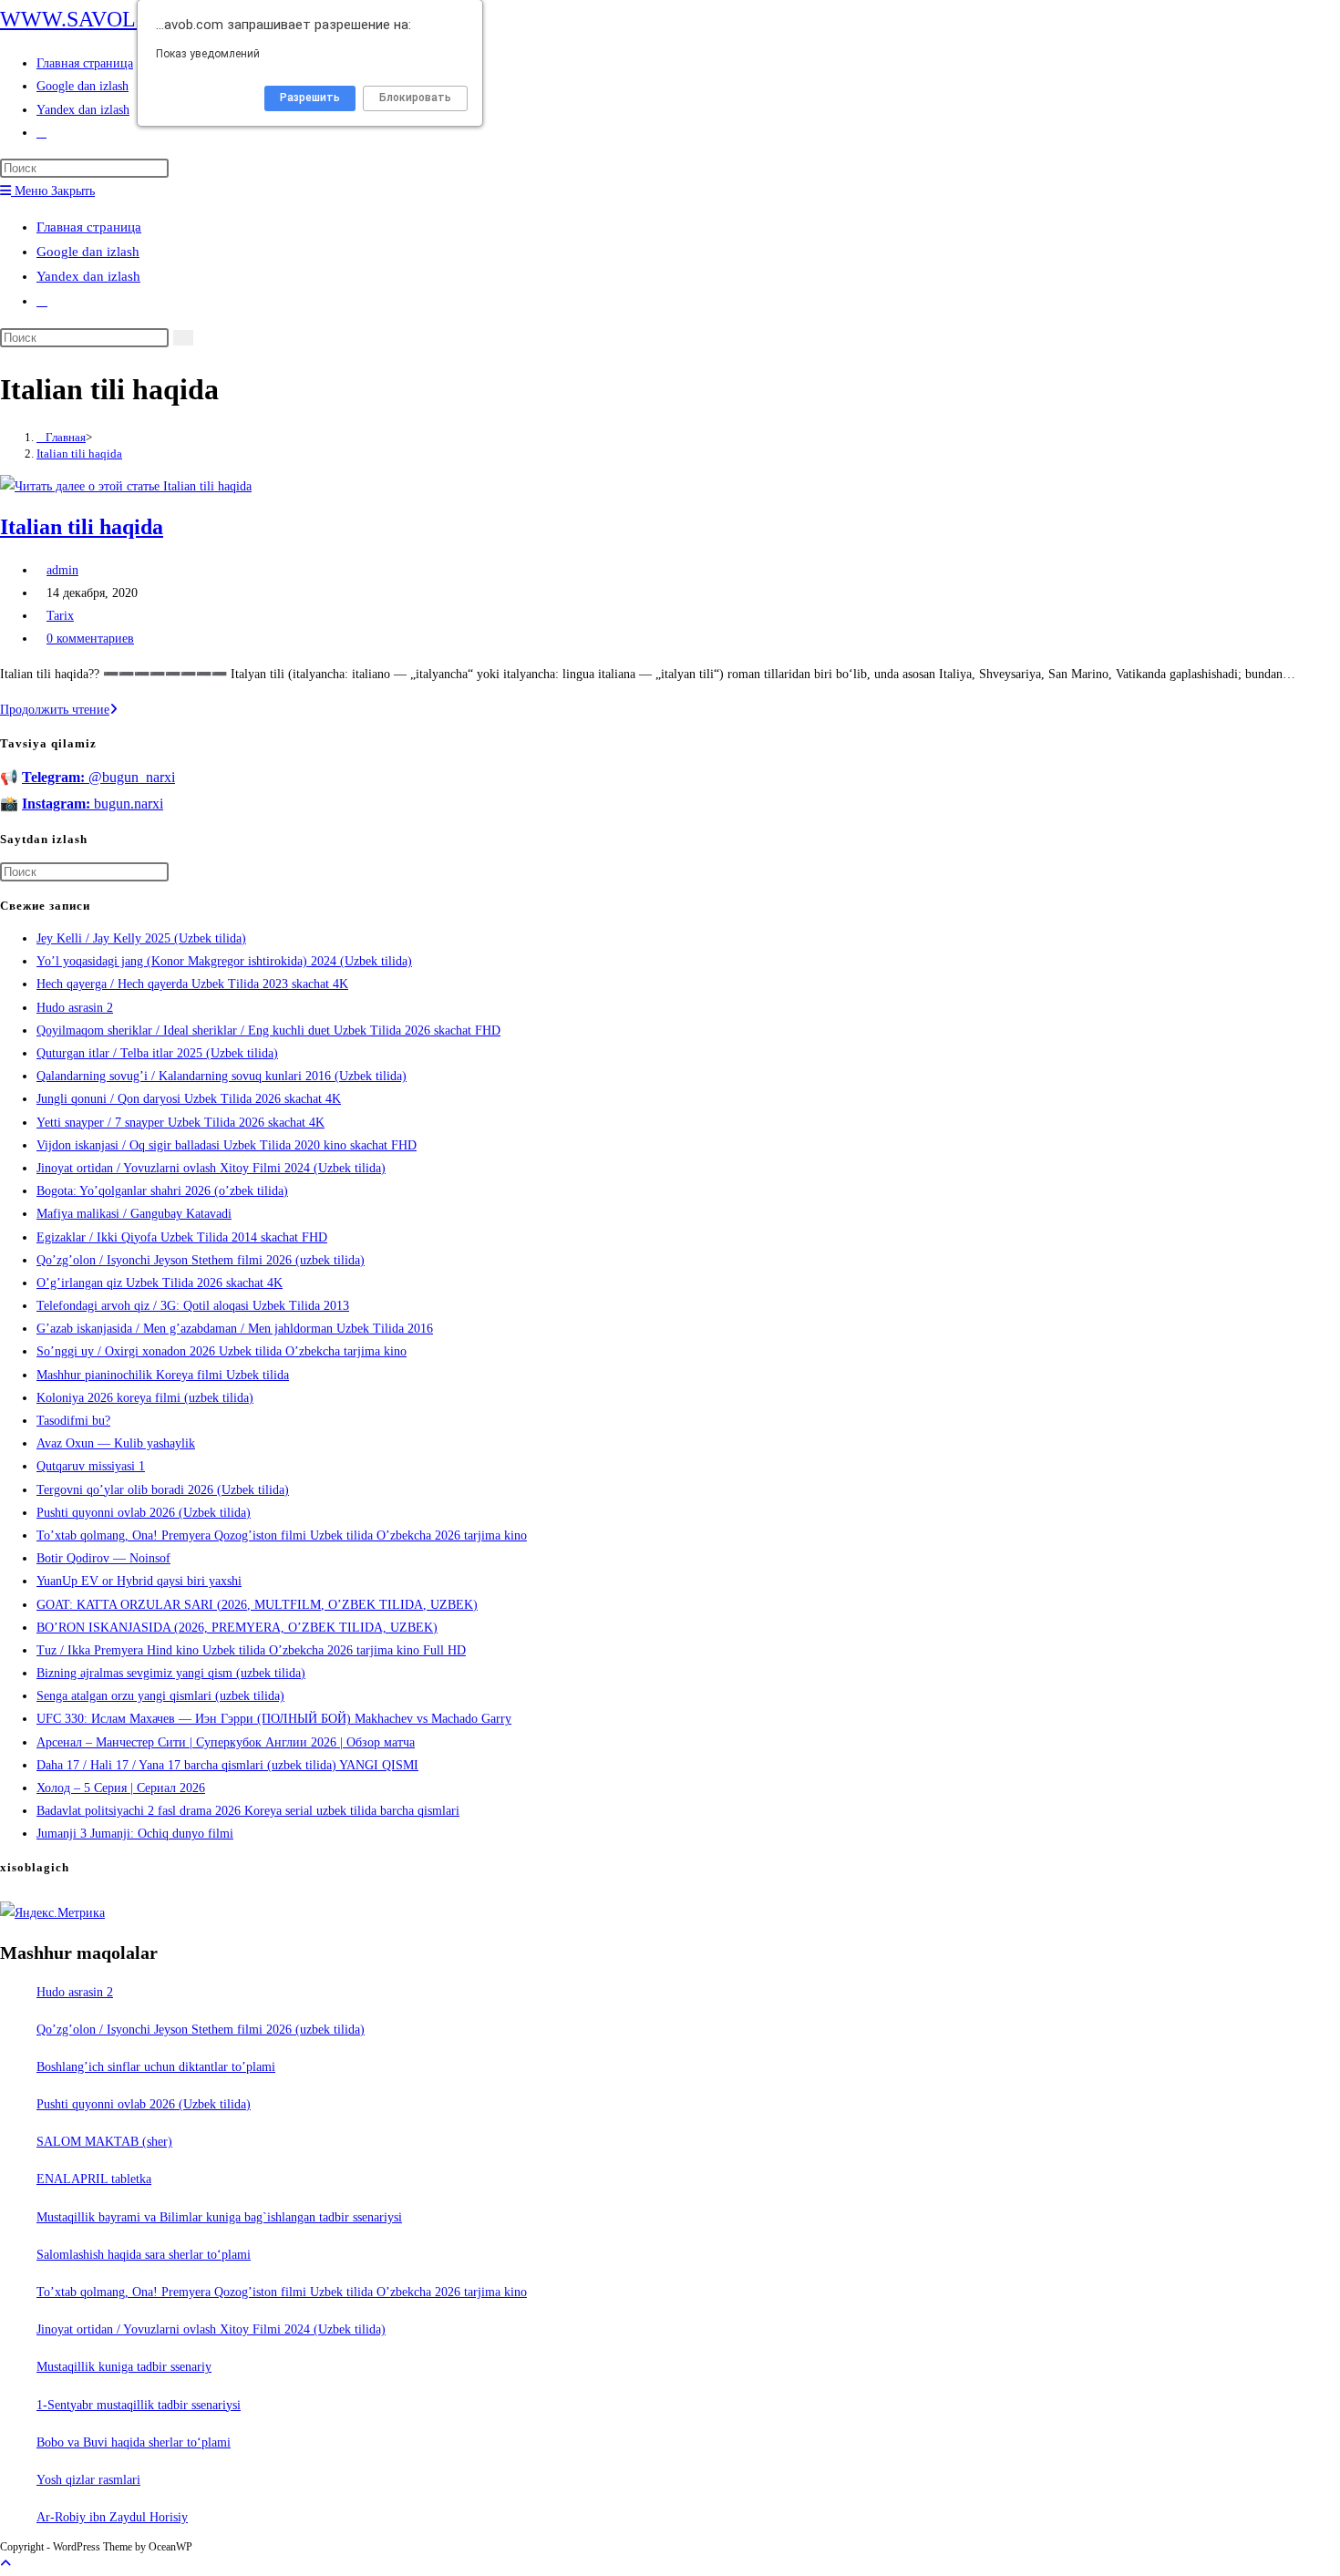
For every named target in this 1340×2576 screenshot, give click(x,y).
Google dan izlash (88, 252)
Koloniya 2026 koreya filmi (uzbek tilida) (145, 1398)
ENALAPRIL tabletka (94, 2179)
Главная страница (89, 227)
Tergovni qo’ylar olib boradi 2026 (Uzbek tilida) (163, 1490)
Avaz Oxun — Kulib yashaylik (116, 1443)
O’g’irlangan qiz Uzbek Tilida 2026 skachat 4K (160, 1283)
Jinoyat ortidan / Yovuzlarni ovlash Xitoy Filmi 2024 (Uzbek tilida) (211, 1168)
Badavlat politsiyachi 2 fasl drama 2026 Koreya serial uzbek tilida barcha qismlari (248, 1811)
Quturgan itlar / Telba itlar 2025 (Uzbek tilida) (157, 1053)
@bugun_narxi (98, 777)
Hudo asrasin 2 (75, 1008)
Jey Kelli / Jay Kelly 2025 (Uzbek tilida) (141, 938)
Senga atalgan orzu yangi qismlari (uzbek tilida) (160, 1696)
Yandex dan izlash (88, 276)
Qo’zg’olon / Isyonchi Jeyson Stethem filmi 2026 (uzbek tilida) (201, 1260)
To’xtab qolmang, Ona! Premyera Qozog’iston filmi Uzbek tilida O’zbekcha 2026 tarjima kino (282, 1535)
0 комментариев (90, 639)
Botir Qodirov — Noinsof (103, 1558)
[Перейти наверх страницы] (5, 2564)
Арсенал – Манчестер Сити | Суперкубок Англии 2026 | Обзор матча (226, 1742)
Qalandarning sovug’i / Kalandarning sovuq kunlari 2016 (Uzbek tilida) (222, 1076)
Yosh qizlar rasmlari (88, 2480)
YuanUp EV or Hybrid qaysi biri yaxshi (139, 1581)
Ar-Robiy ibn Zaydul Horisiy (112, 2517)
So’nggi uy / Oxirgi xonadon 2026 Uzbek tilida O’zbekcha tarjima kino (222, 1351)
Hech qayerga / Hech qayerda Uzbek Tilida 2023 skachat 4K (192, 984)
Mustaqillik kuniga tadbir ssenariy (124, 2367)
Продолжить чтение (59, 710)
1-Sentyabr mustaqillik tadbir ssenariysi (139, 2405)
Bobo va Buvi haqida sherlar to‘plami (134, 2442)
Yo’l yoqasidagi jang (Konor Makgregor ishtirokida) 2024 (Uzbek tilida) (224, 961)
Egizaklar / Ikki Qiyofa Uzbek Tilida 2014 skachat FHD (182, 1237)
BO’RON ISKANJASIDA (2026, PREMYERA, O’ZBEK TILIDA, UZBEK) (237, 1628)
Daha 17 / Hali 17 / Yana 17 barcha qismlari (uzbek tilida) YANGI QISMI (227, 1765)
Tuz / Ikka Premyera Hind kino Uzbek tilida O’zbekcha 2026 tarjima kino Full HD (251, 1650)
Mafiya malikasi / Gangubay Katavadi (134, 1214)
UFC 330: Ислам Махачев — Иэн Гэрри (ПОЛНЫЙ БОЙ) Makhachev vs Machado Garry (274, 1719)
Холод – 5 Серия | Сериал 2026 (121, 1788)
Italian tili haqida (79, 453)
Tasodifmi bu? (73, 1421)
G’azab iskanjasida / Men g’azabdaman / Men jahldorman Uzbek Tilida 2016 (235, 1329)
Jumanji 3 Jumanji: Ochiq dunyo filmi (135, 1834)
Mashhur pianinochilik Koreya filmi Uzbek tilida (163, 1375)
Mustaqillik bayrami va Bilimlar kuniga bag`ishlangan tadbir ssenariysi (219, 2217)
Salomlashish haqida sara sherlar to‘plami (144, 2255)
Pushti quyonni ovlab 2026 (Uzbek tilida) (144, 1513)
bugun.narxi (93, 804)
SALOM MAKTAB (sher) (104, 2142)
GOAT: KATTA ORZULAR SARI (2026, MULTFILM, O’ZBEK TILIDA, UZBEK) (257, 1605)
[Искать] (183, 338)
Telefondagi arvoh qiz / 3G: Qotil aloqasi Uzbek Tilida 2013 (193, 1306)
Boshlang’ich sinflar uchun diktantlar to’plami (156, 2067)
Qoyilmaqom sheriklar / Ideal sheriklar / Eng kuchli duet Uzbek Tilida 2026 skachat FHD (268, 1030)
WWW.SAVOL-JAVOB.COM (132, 19)
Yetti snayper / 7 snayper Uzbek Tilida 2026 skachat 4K (180, 1123)
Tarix (60, 616)
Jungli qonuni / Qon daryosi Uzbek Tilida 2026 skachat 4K (189, 1099)
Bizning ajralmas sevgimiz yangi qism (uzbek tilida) (171, 1673)
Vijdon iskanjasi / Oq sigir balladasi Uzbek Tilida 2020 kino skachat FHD (227, 1145)
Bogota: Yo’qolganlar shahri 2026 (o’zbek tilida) (162, 1191)
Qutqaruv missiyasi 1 (91, 1466)
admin (62, 570)
